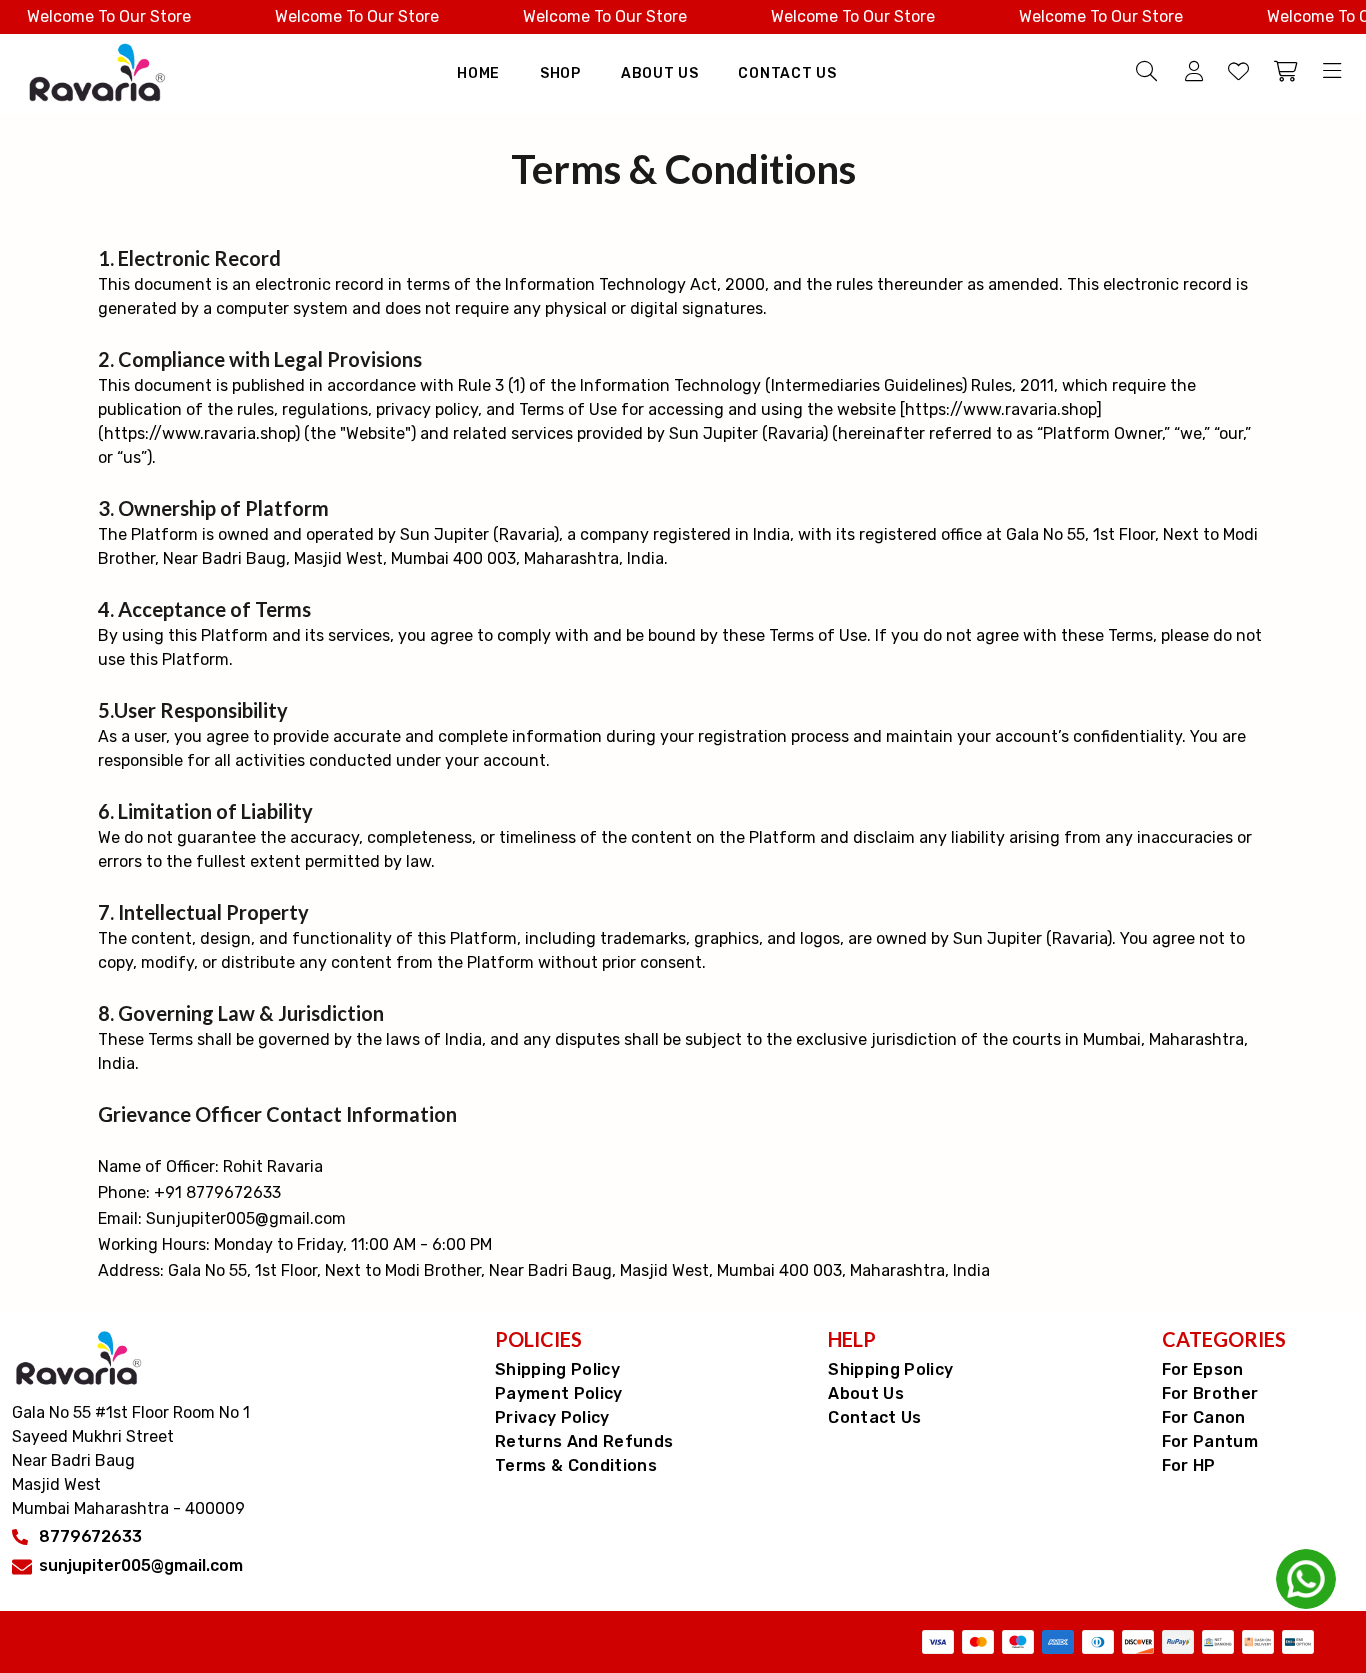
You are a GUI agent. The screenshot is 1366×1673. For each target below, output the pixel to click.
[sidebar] (1329, 73)
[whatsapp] (1306, 1579)
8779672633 (90, 1536)
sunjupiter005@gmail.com (141, 1565)
